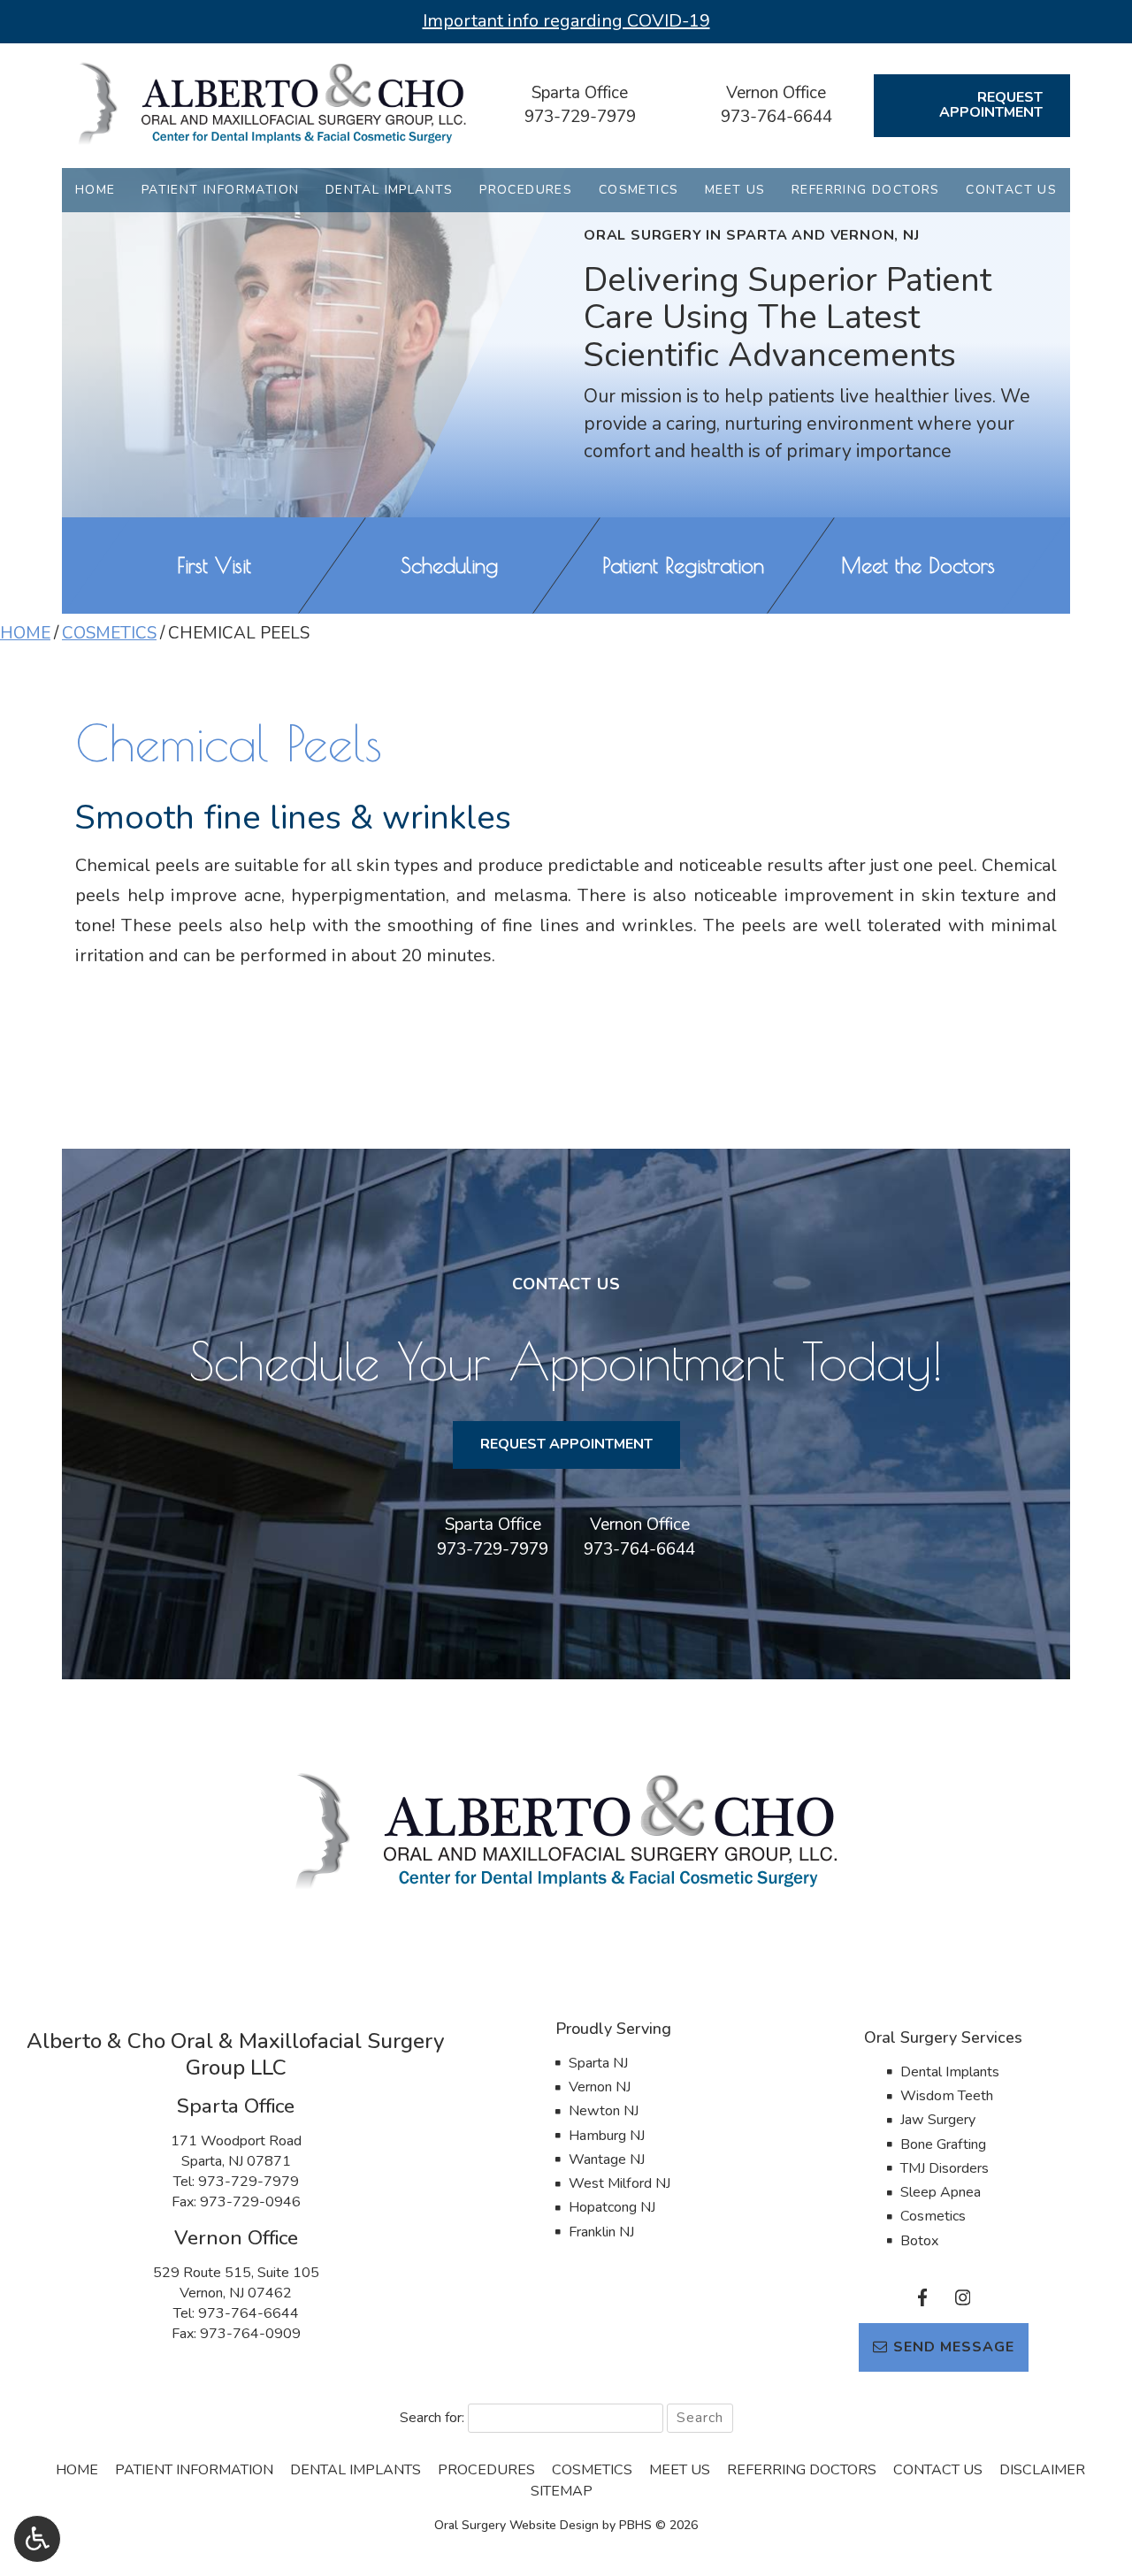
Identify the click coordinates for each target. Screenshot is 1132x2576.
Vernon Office (776, 93)
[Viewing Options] (37, 2539)
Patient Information (221, 190)
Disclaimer (1042, 2470)
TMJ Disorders (945, 2168)
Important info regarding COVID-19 (566, 21)
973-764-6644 (776, 117)
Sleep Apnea (941, 2192)
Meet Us (735, 190)
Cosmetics (639, 190)
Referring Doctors (866, 190)
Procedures (526, 190)
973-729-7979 (580, 117)
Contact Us (1011, 190)
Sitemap (562, 2491)
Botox (919, 2241)
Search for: (432, 2418)
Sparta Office (580, 93)
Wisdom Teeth (947, 2096)
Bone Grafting (943, 2144)
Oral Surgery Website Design (516, 2525)
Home (96, 190)
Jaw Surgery (938, 2120)
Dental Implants (390, 190)
